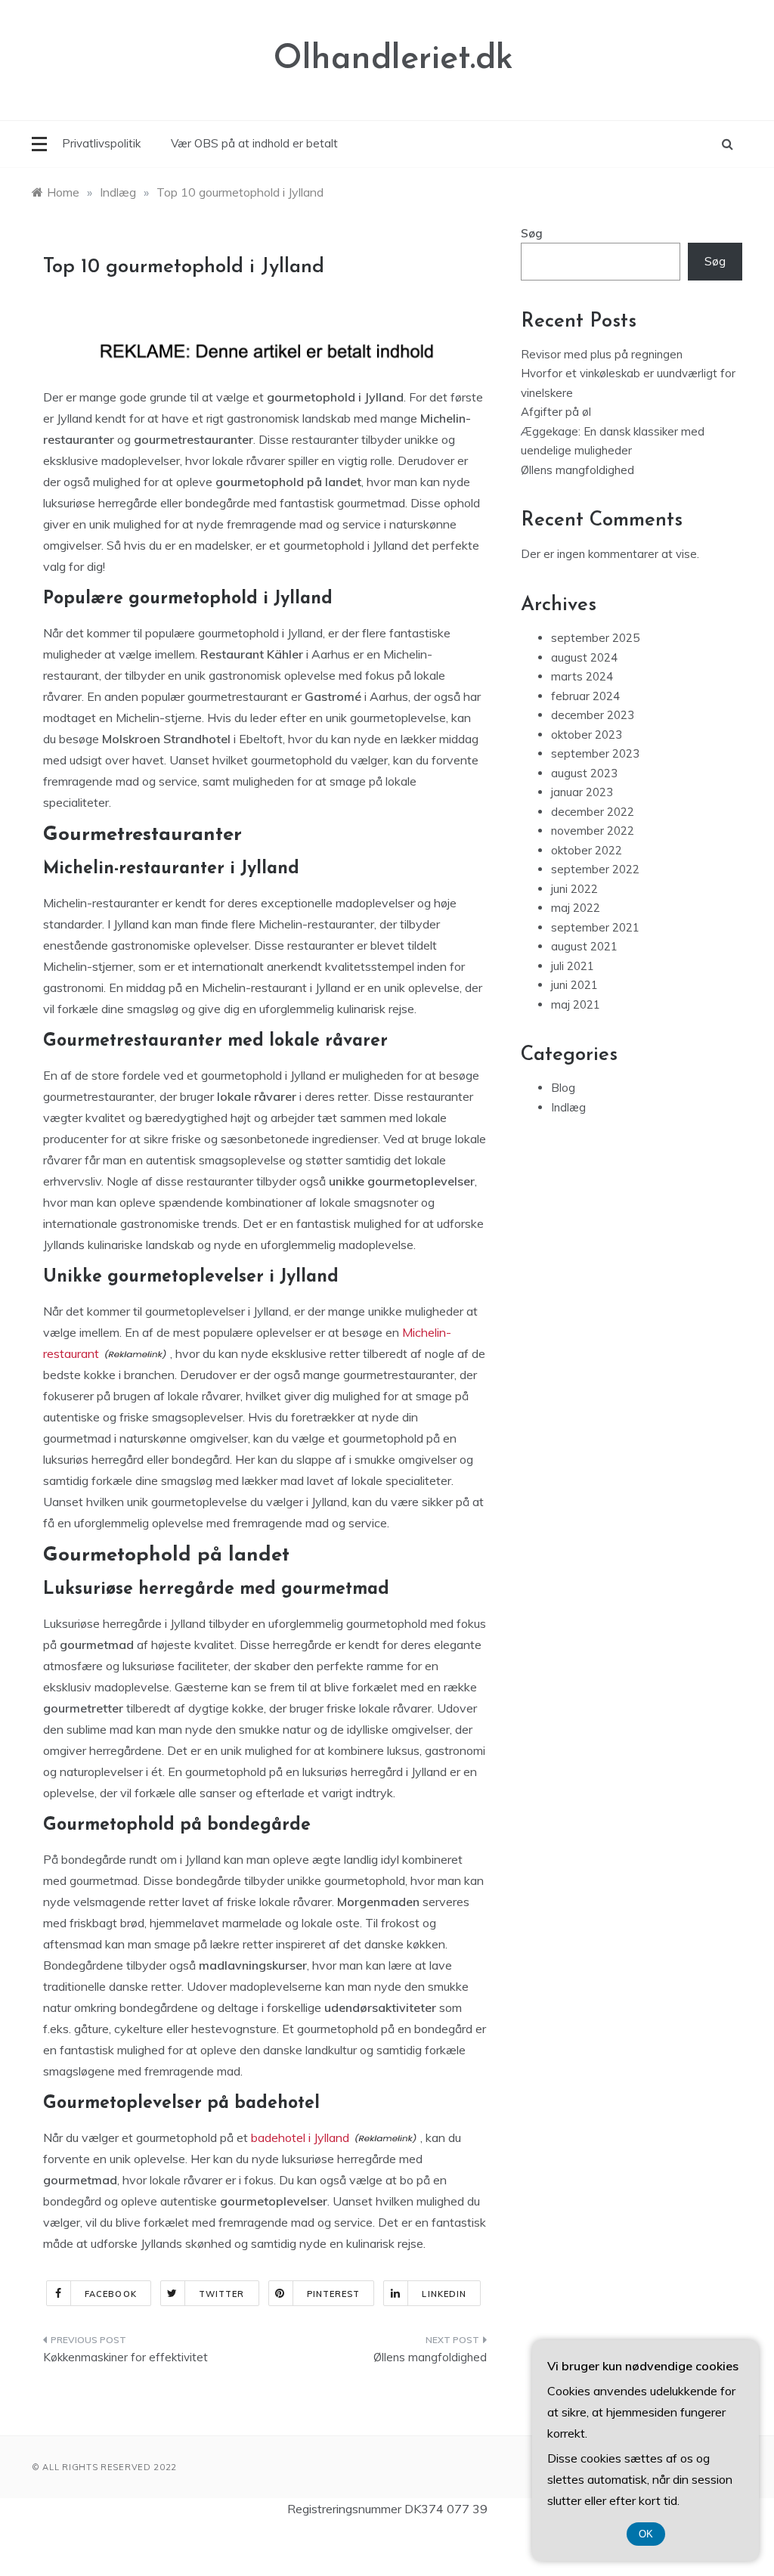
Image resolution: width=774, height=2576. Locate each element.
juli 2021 (573, 966)
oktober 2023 (587, 735)
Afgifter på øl (556, 412)
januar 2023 (582, 792)
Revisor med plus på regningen (602, 354)
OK (646, 2534)
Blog (563, 1088)
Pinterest (334, 2294)
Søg (532, 233)
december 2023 (593, 715)
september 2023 (595, 753)
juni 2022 (574, 889)
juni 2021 (574, 985)
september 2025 (595, 638)
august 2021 (584, 946)
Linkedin (444, 2294)
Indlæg (568, 1107)
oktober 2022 (587, 850)
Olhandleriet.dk (393, 59)
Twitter (222, 2294)
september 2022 (595, 869)
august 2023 (584, 773)
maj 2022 (576, 908)
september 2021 (595, 927)
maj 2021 (576, 1004)
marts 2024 (582, 676)
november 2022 (593, 831)
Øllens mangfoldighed (430, 2357)
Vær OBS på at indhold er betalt (254, 143)
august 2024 (584, 657)
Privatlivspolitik (101, 143)
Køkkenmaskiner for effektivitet (125, 2357)
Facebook (111, 2294)
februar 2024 (585, 696)
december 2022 (593, 812)
